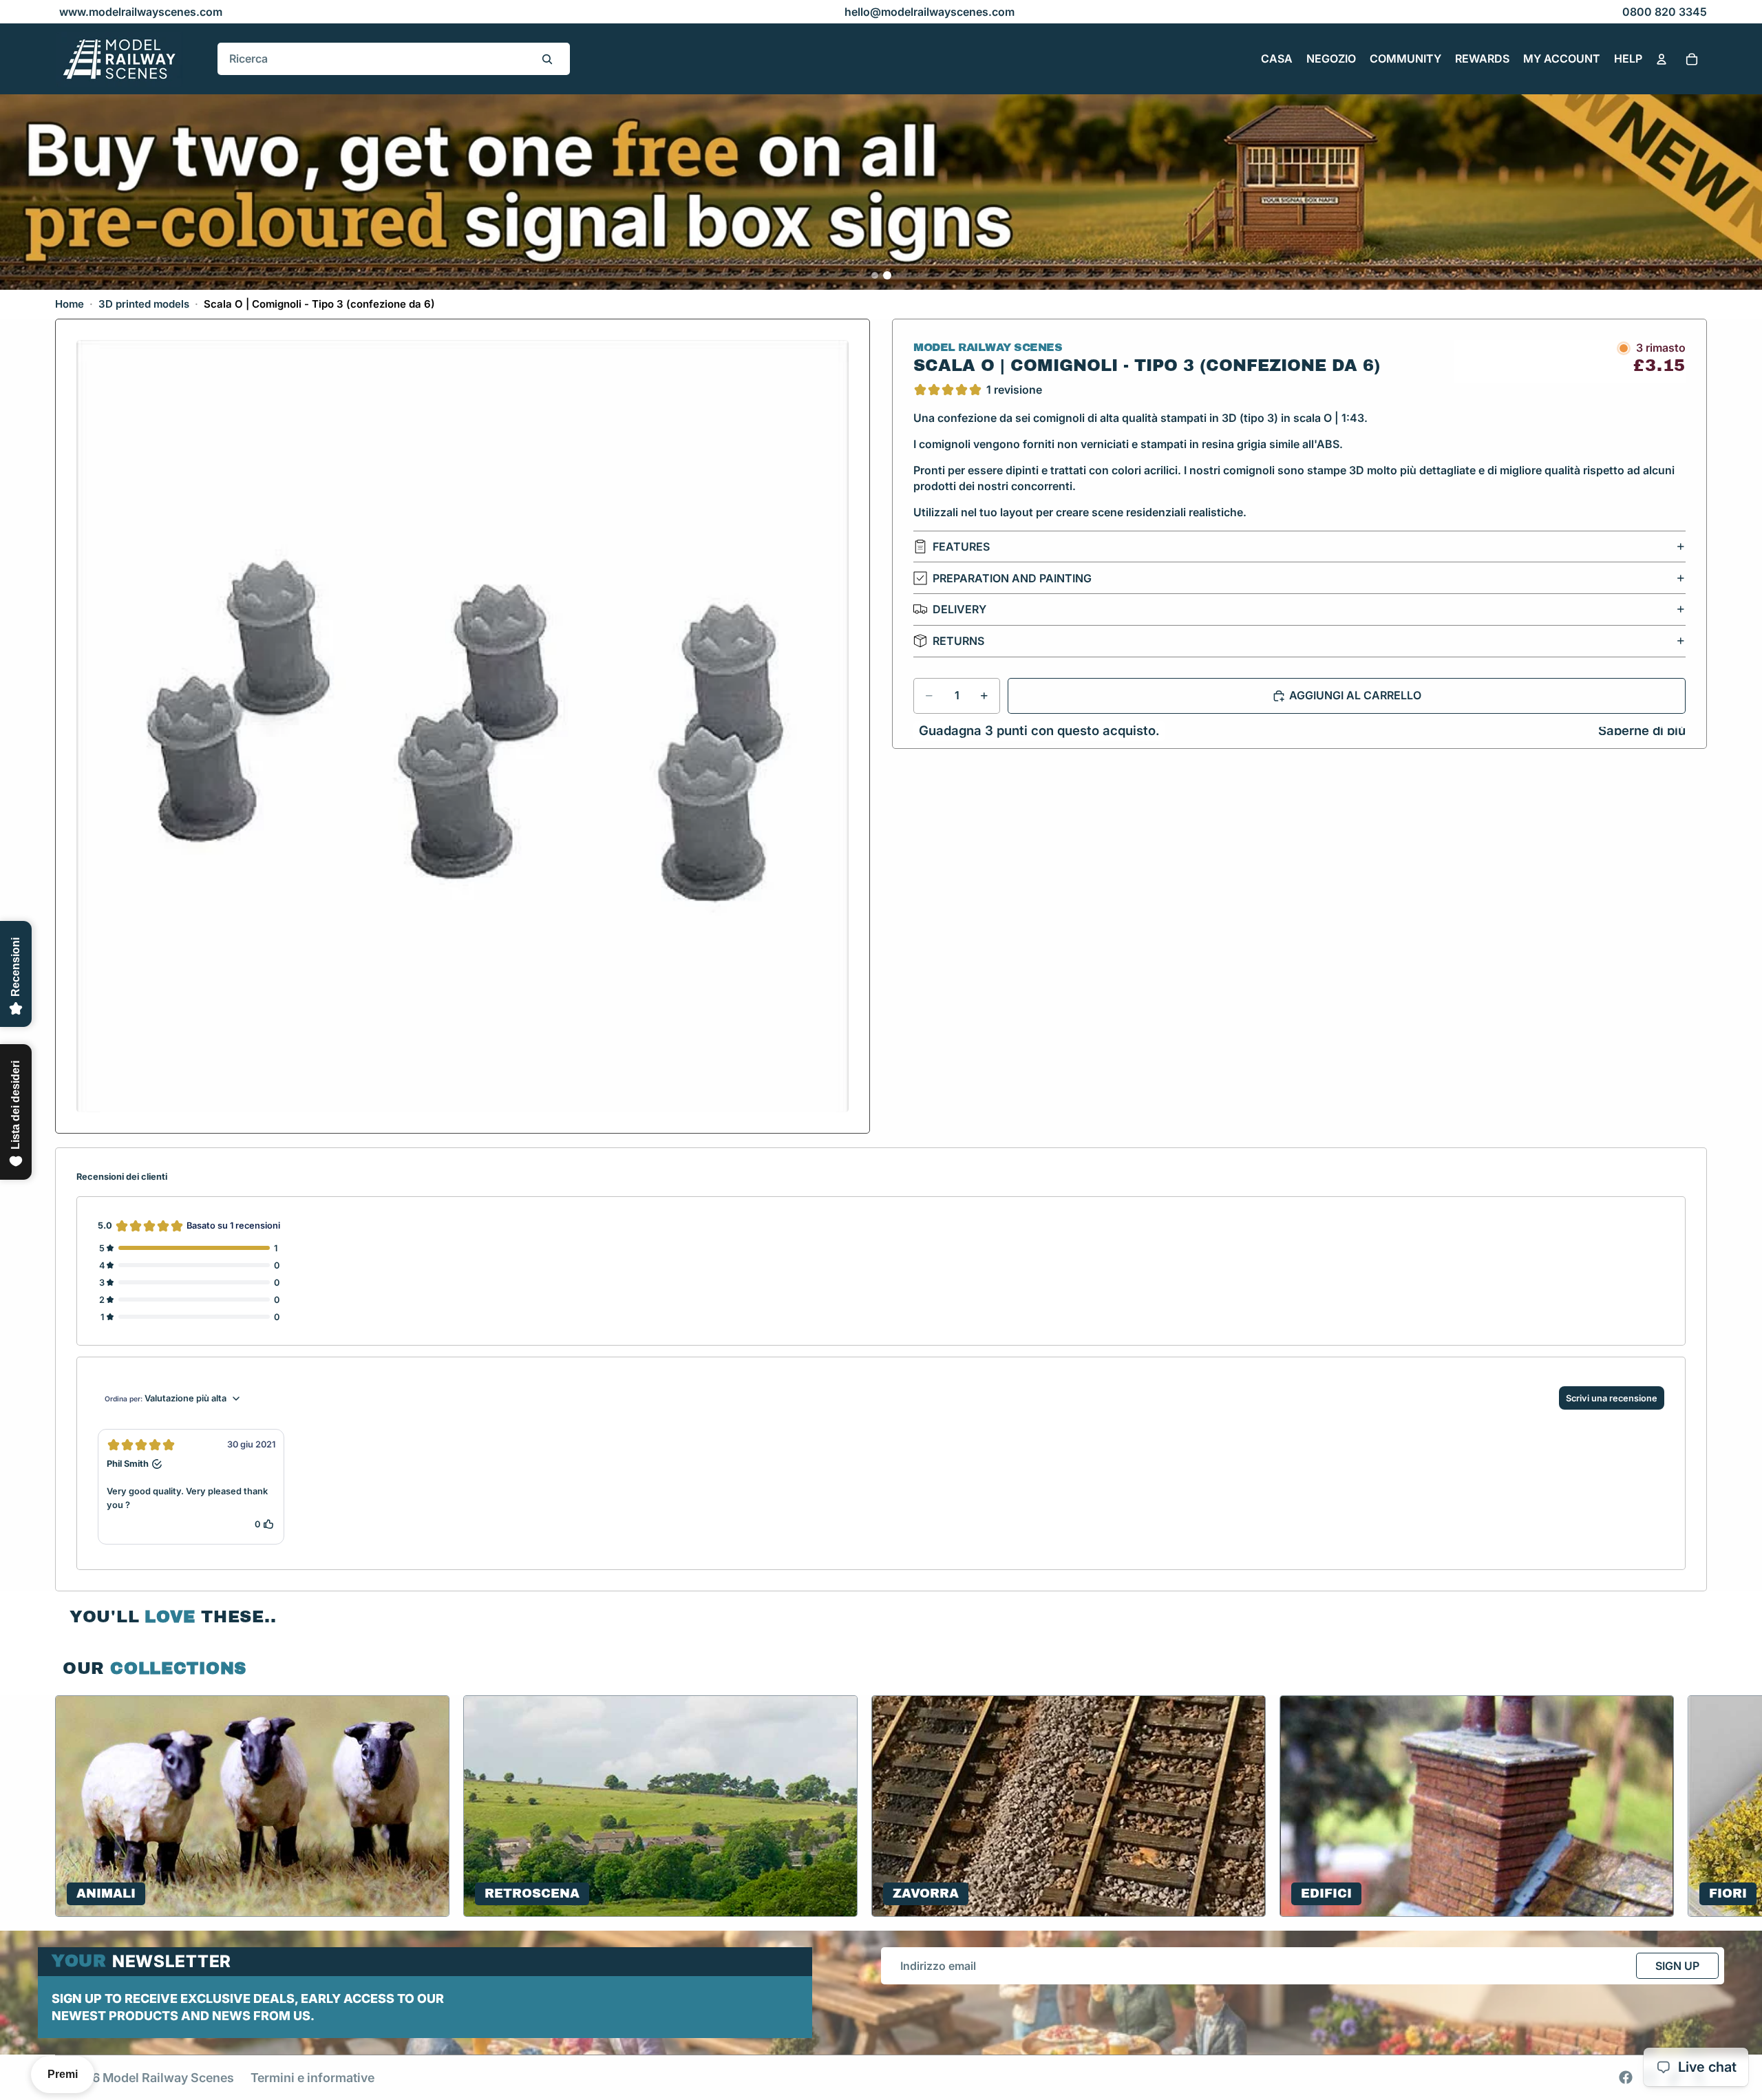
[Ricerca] (547, 59)
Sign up (1677, 1966)
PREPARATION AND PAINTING (1012, 578)
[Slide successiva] (1690, 1806)
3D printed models (144, 304)
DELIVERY (959, 609)
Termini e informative (312, 2078)
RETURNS (958, 641)
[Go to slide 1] (875, 275)
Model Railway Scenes (168, 2078)
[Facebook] (1626, 2077)
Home (70, 304)
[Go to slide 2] (887, 275)
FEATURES (961, 547)
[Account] (1662, 59)
